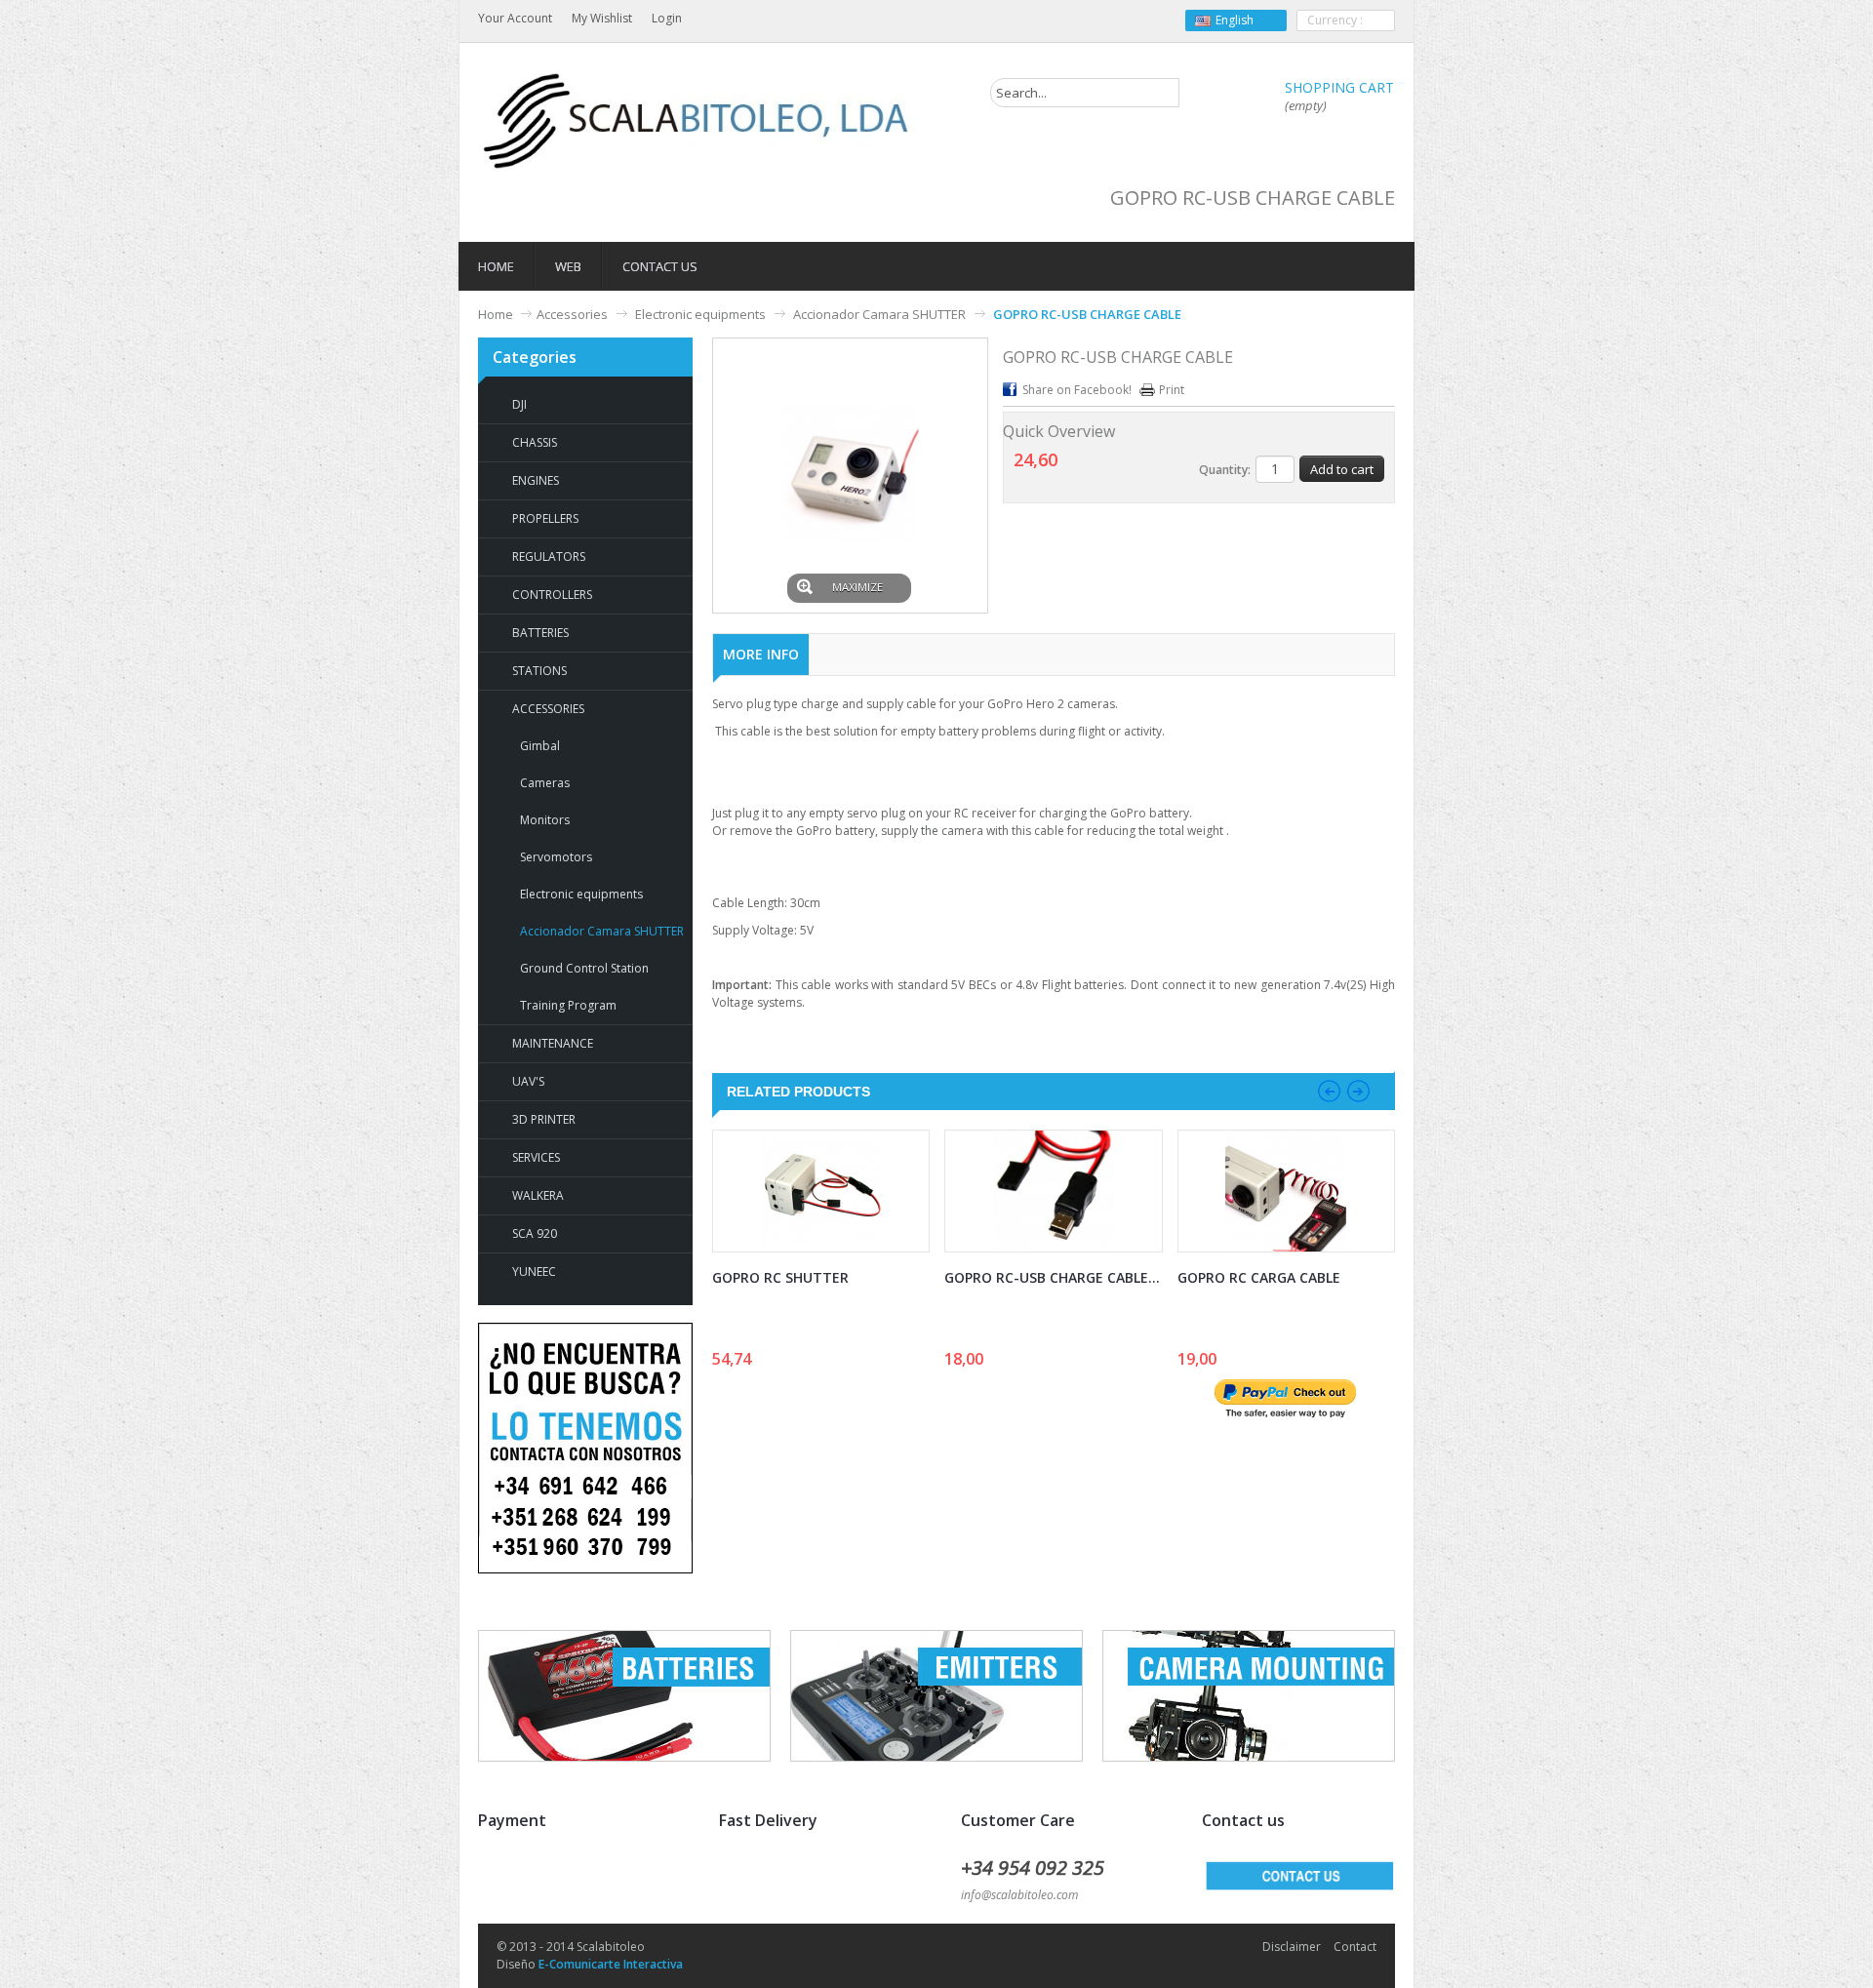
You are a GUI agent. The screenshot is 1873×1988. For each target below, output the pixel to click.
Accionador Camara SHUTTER (879, 314)
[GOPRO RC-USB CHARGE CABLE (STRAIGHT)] (1053, 1191)
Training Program (568, 1005)
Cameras (545, 783)
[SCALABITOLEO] (697, 121)
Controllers (552, 595)
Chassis (535, 442)
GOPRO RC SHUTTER (780, 1277)
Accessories (572, 314)
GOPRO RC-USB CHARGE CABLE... (1052, 1277)
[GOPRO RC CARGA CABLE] (1286, 1191)
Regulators (549, 557)
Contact (1355, 1947)
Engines (536, 480)
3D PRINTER (544, 1119)
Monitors (545, 820)
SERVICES (536, 1157)
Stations (539, 671)
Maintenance (553, 1043)
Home (496, 314)
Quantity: (1225, 470)
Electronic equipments (700, 314)
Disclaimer (1292, 1947)
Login (667, 18)
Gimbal (540, 746)
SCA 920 (535, 1233)
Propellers (545, 518)
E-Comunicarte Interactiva (611, 1964)
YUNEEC (534, 1272)
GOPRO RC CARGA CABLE (1259, 1277)
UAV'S (528, 1081)
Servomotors (556, 857)
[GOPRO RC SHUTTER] (821, 1191)
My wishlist (602, 18)
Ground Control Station (584, 968)
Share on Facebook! (1077, 390)
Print (1172, 390)
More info (761, 654)
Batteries (540, 633)
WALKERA (538, 1195)
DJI (519, 404)
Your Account (515, 18)
